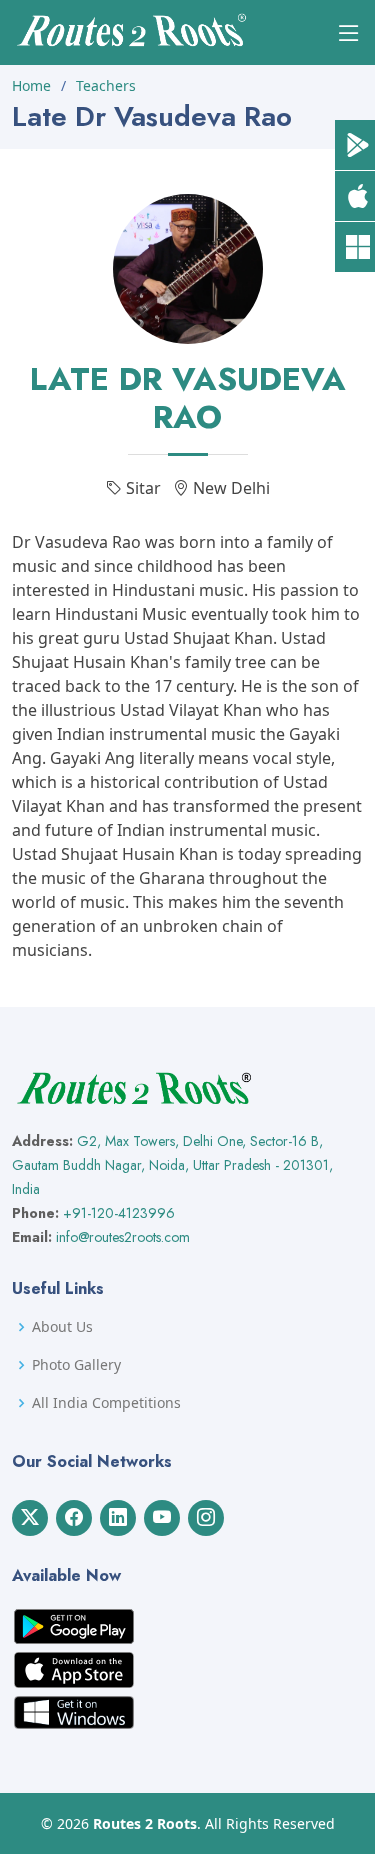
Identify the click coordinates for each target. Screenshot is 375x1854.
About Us (62, 1327)
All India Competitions (106, 1403)
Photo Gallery (76, 1365)
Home (31, 85)
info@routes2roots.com (123, 1237)
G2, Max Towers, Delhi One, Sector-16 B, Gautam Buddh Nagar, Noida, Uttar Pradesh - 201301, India (172, 1165)
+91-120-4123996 (119, 1213)
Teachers (106, 85)
